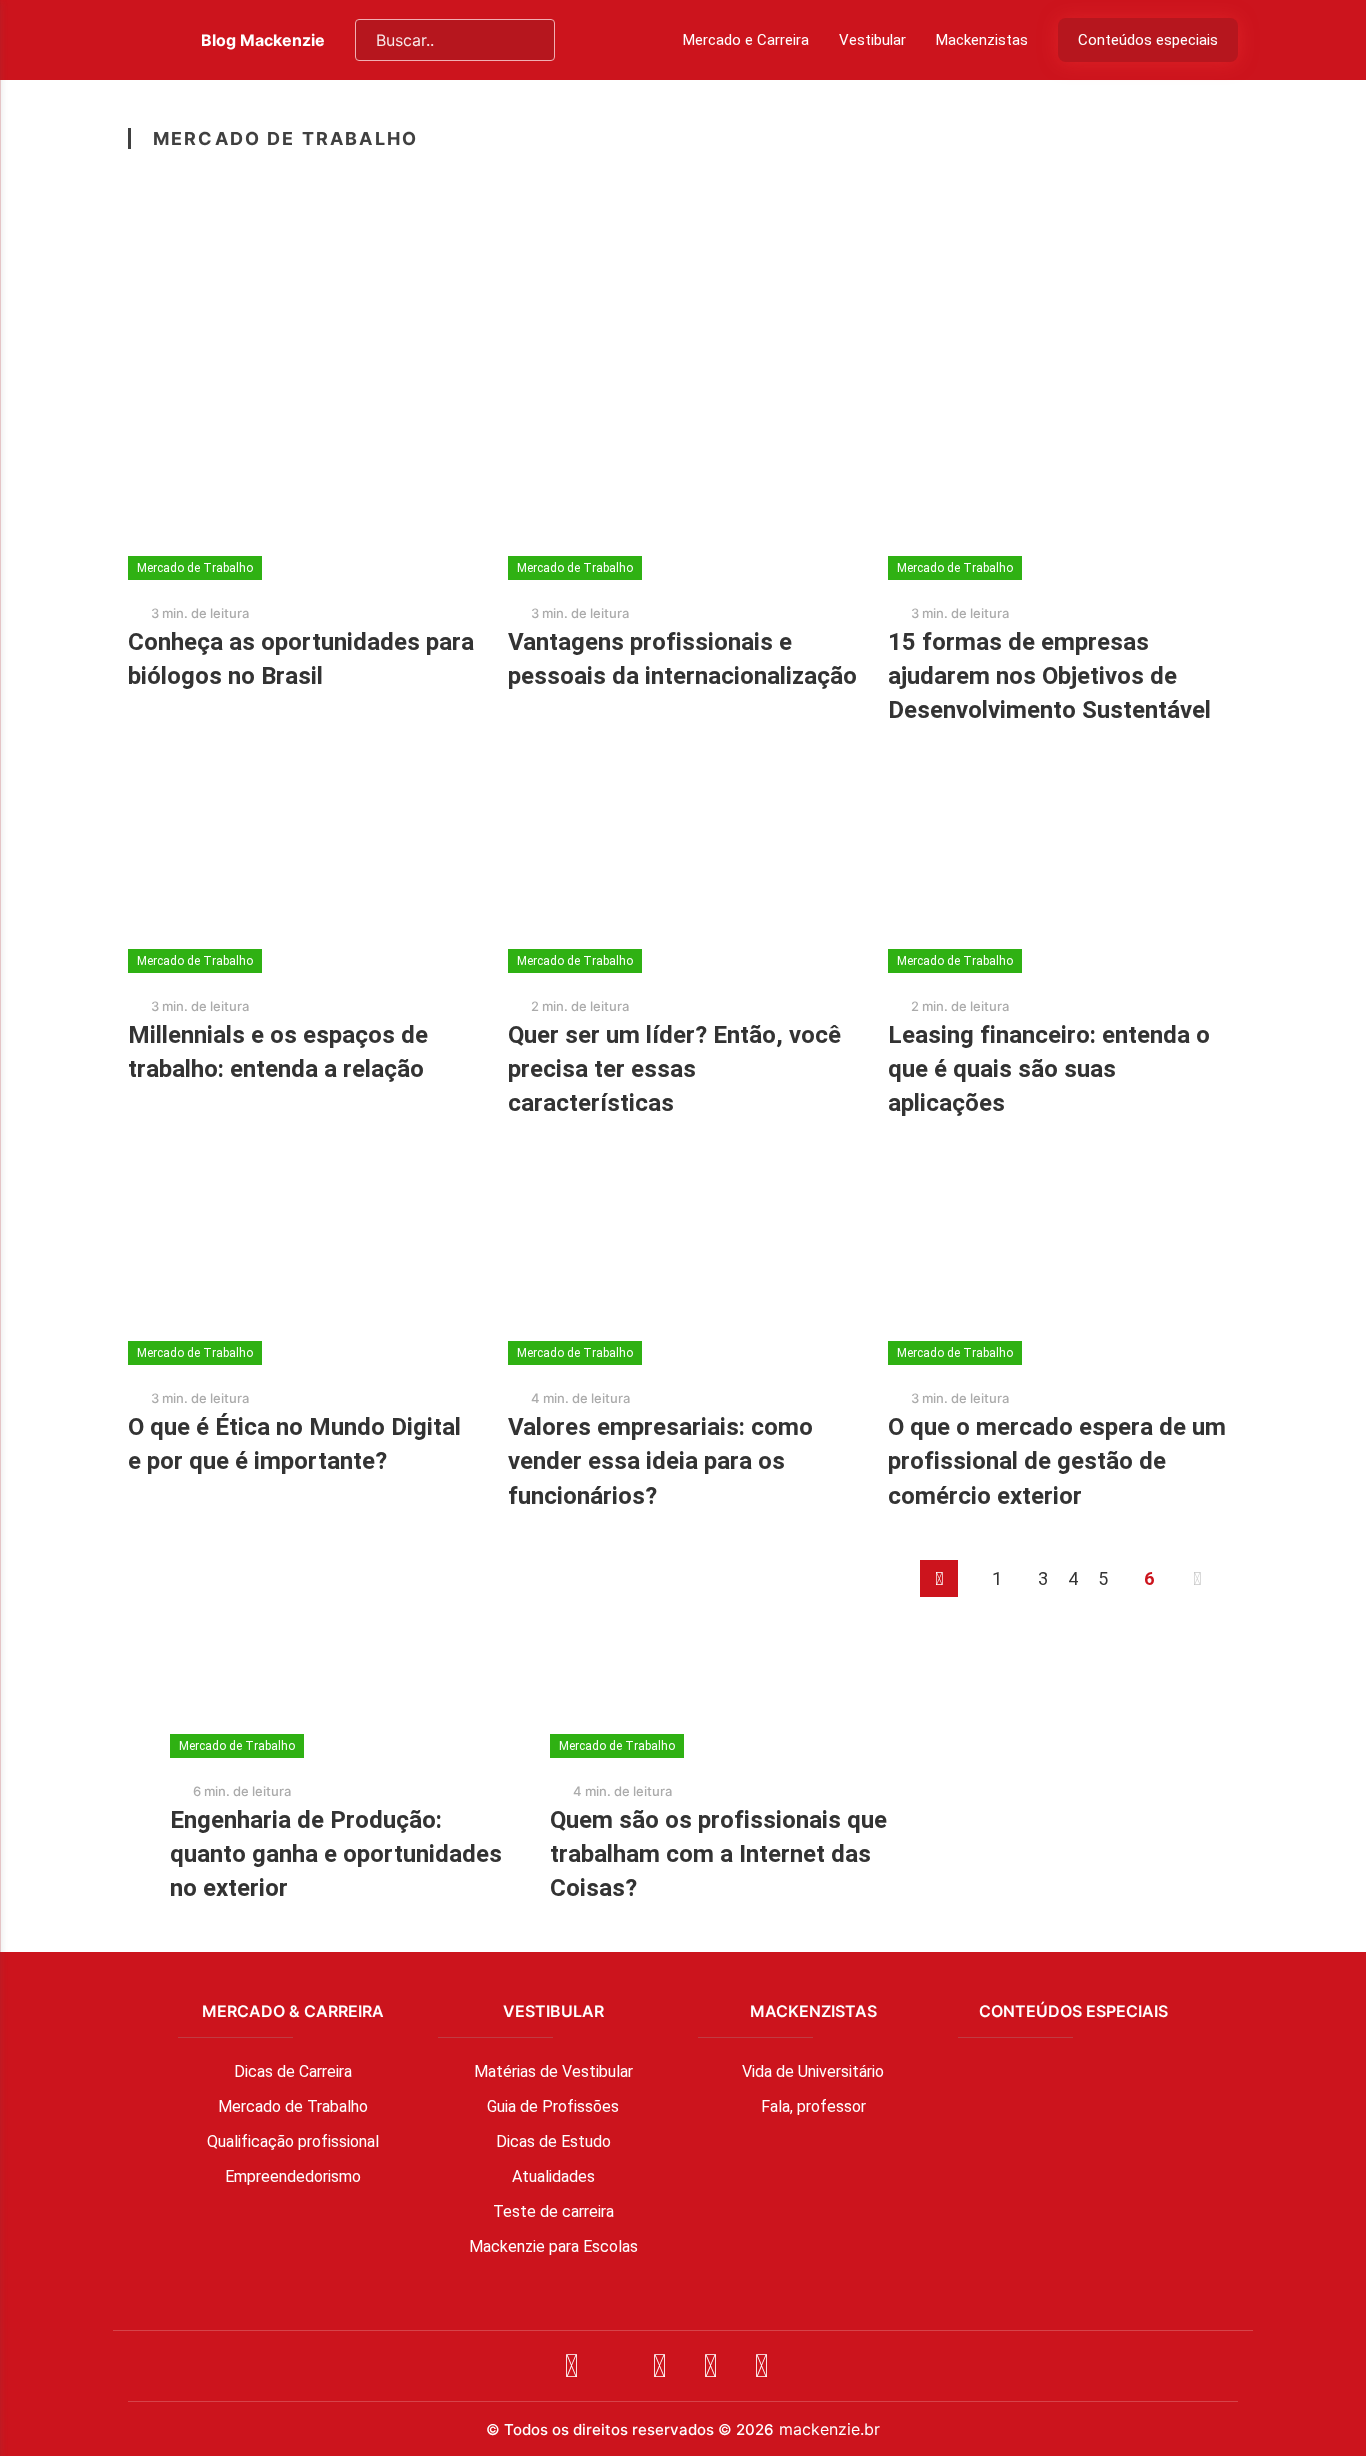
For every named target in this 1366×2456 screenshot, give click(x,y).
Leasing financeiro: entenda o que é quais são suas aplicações (1049, 1069)
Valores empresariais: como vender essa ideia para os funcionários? (660, 1461)
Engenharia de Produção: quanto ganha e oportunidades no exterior (336, 1854)
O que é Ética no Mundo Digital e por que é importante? (294, 1444)
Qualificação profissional (293, 2141)
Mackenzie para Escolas (553, 2246)
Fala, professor (813, 2106)
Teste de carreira (553, 2211)
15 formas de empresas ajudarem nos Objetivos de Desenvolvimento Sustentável (1049, 676)
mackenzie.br (829, 2429)
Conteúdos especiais (1148, 40)
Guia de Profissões (553, 2106)
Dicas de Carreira (293, 2071)
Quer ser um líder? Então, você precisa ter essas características (674, 1069)
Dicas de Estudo (553, 2141)
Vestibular (872, 40)
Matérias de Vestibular (553, 2071)
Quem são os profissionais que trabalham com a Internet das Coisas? (718, 1854)
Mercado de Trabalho (293, 2106)
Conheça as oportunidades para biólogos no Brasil (301, 659)
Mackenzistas (982, 40)
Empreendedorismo (293, 2176)
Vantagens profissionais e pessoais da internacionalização (682, 659)
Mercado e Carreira (746, 40)
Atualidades (553, 2176)
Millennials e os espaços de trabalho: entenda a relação (278, 1052)
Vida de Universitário (813, 2071)
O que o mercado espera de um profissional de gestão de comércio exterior (1057, 1461)
